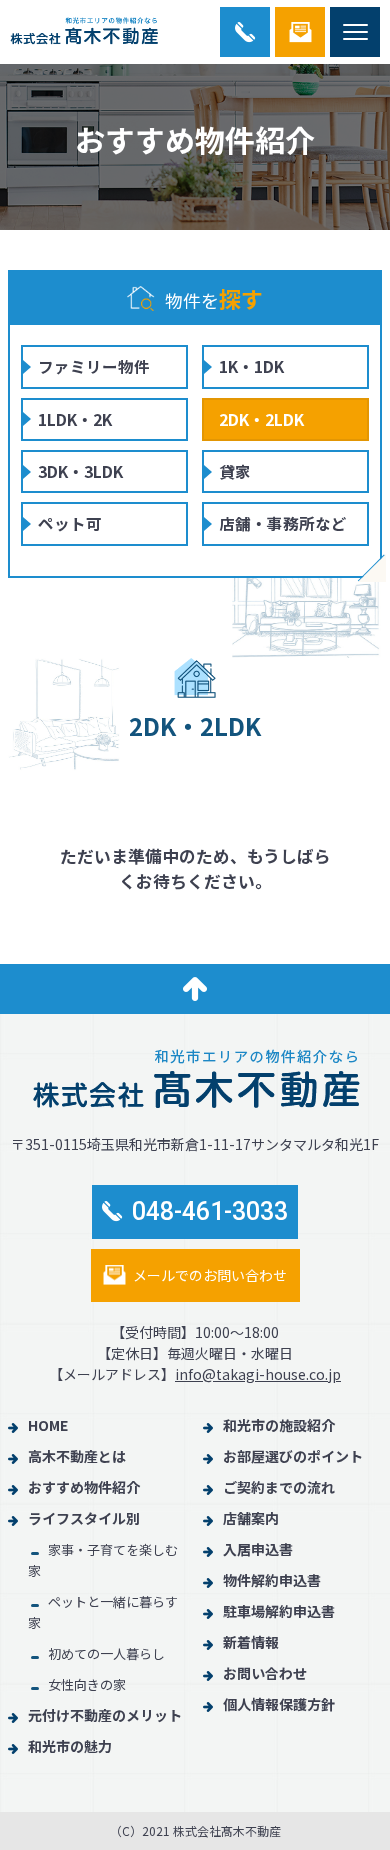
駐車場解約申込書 (279, 1611)
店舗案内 (251, 1518)
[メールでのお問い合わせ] (300, 32)
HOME (48, 1425)
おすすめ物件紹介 (84, 1487)
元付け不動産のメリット (105, 1715)
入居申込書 (258, 1549)
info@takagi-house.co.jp (258, 1374)
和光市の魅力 (70, 1746)
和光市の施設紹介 (279, 1425)
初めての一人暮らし (106, 1653)
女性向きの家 (87, 1684)
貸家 (235, 471)
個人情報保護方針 (279, 1704)
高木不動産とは (77, 1456)
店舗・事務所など (283, 523)
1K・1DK (251, 366)
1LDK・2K (75, 419)
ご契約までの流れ (279, 1487)
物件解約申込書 (272, 1580)
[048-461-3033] (245, 32)
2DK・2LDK (261, 419)
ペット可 (70, 523)
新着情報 (251, 1642)
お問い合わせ (265, 1673)
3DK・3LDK (80, 471)
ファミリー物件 (94, 366)
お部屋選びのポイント (293, 1456)
